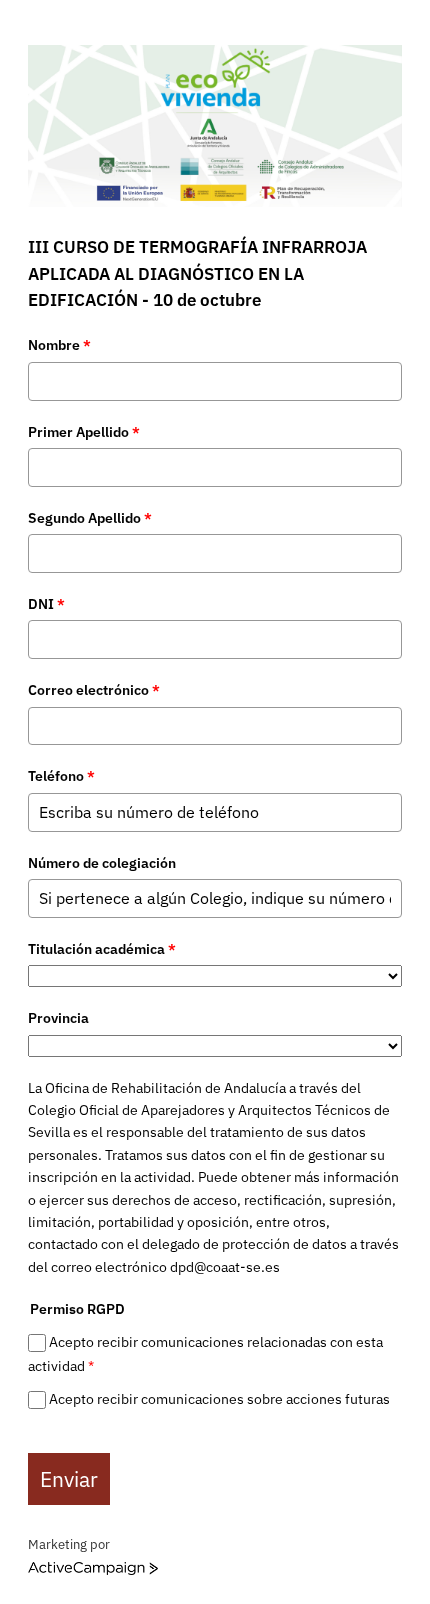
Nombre (59, 345)
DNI (46, 604)
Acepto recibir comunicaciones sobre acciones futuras (219, 1400)
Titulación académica (102, 949)
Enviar (69, 1479)
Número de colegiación (102, 863)
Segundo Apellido (90, 518)
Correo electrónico (94, 690)
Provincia (58, 1018)
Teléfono (61, 776)
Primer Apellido (84, 432)
